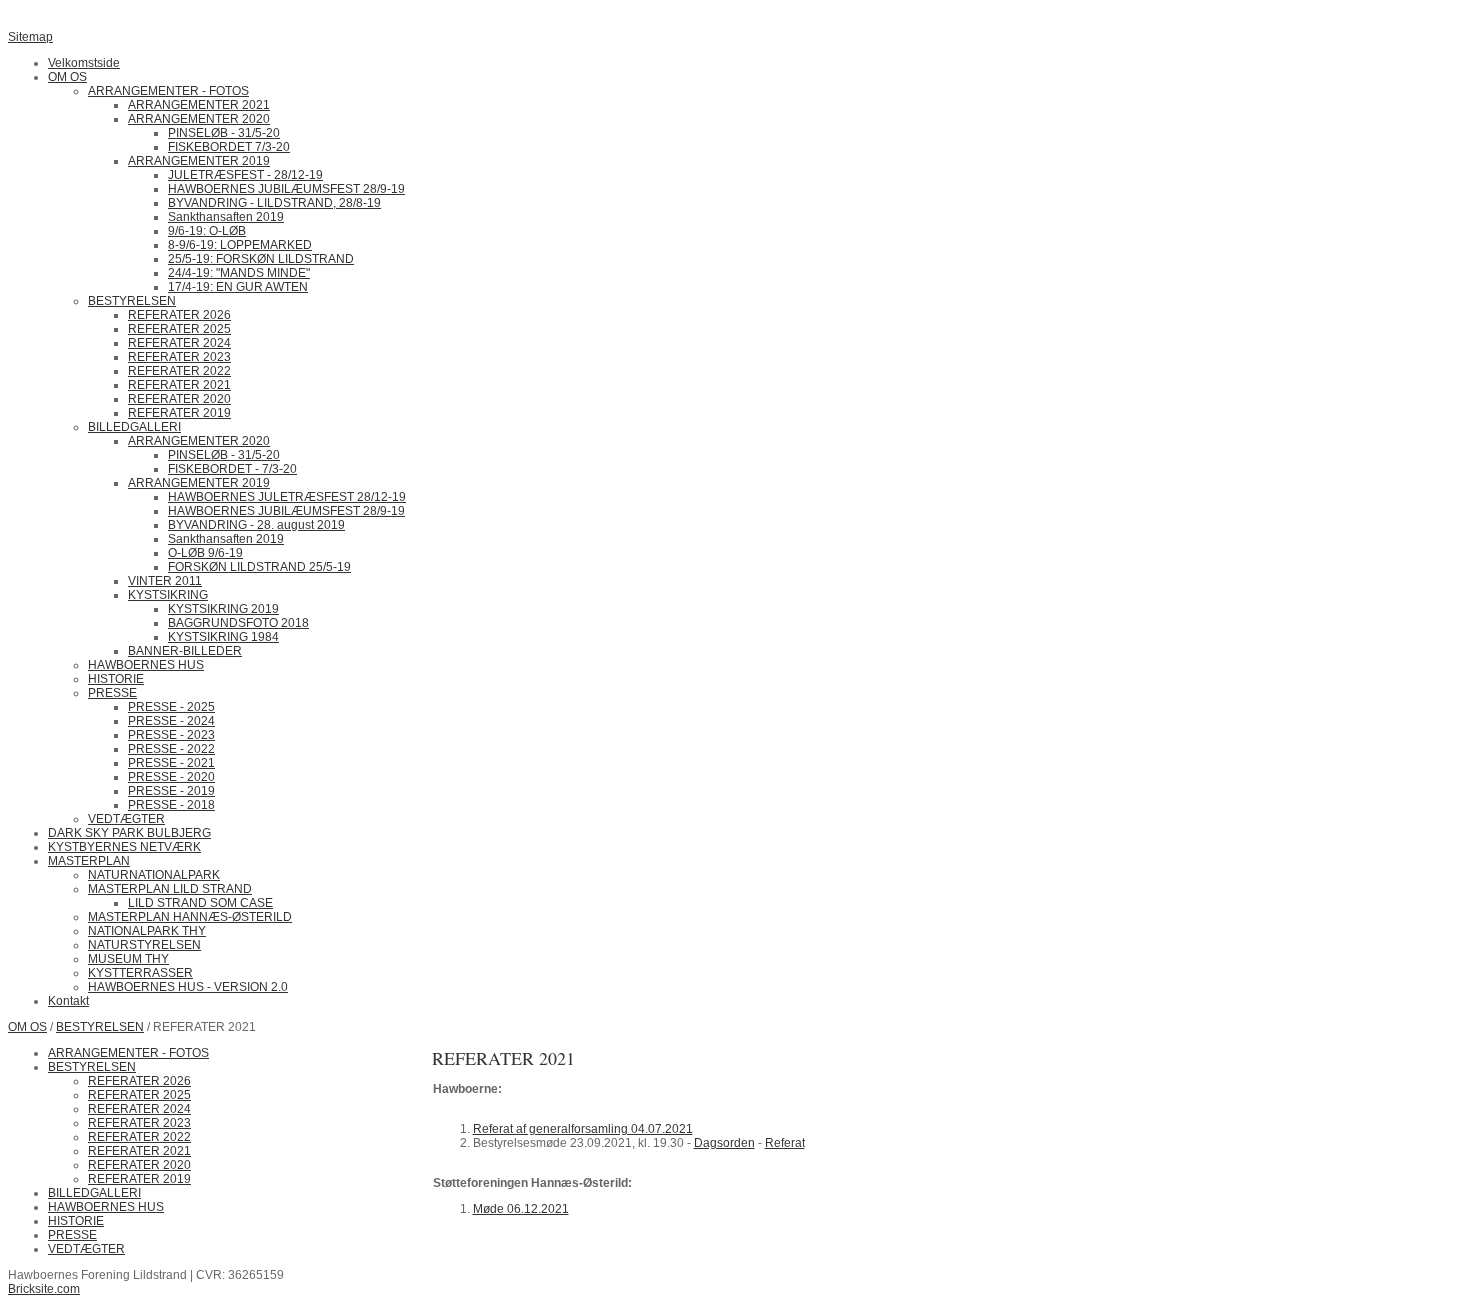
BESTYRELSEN (100, 1027)
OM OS (27, 1027)
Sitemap (30, 37)
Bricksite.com (44, 1289)
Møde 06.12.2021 (521, 1209)
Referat (785, 1143)
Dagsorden (724, 1143)
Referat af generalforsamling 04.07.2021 (583, 1129)
